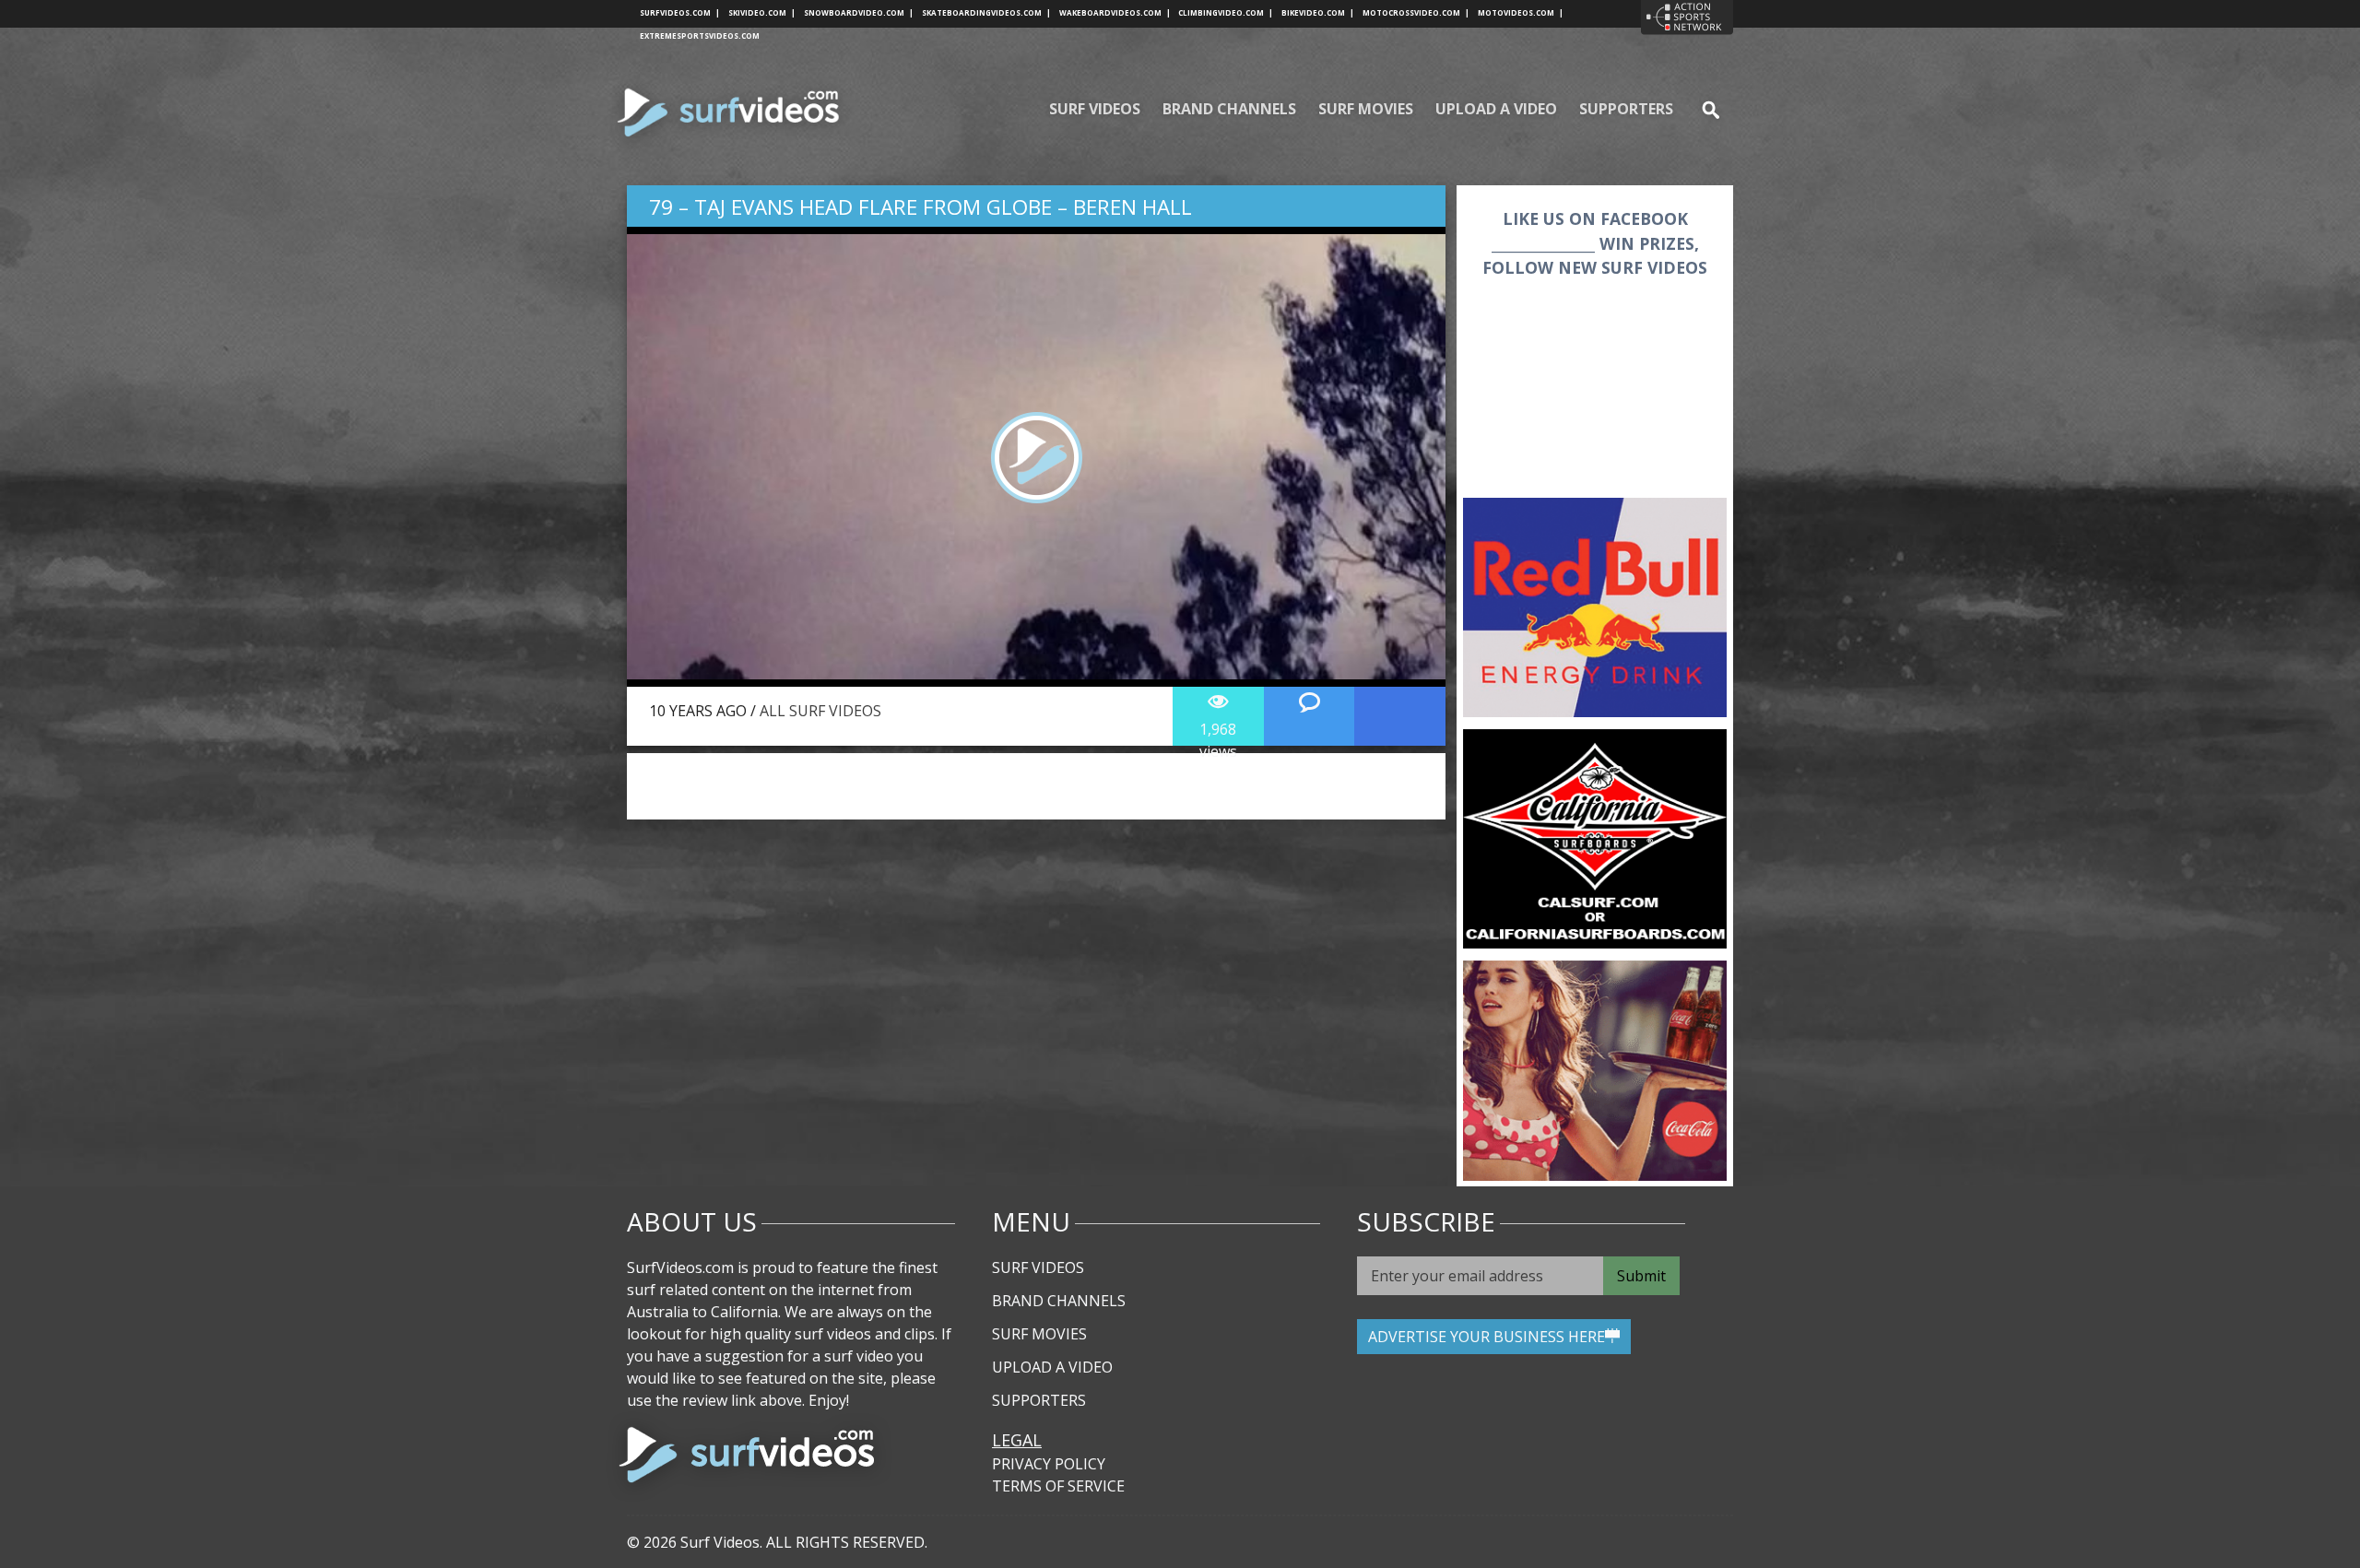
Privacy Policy (1049, 1464)
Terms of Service (1058, 1486)
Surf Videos (1095, 109)
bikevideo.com (1318, 12)
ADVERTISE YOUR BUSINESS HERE (1487, 1337)
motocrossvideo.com (1416, 12)
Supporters (1626, 109)
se (1703, 109)
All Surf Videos (820, 711)
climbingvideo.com (1226, 12)
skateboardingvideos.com (986, 12)
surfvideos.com (680, 12)
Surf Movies (1366, 109)
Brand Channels (1229, 109)
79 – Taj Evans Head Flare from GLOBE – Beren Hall (920, 207)
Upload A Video (1496, 109)
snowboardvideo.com (859, 12)
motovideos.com (1521, 12)
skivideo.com (762, 12)
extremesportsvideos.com (700, 35)
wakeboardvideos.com (1115, 12)
